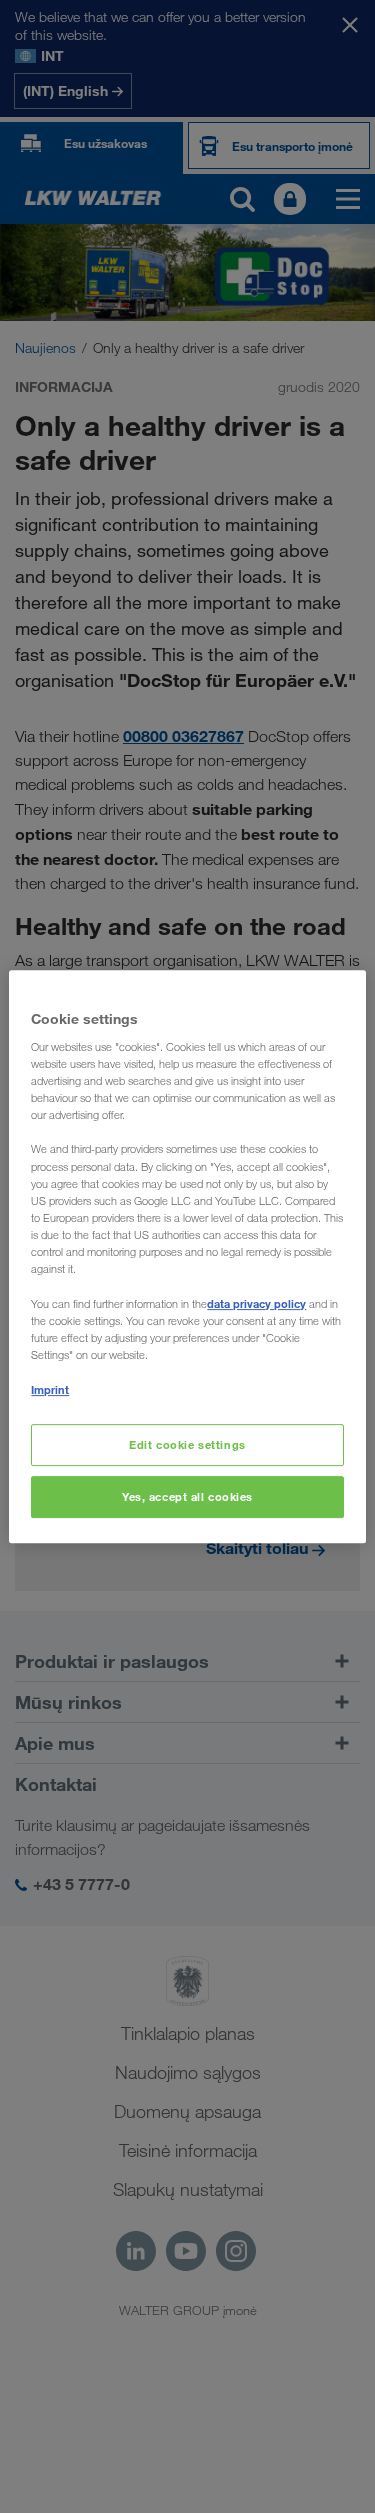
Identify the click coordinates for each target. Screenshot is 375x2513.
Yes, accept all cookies (187, 1496)
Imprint (50, 1389)
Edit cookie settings (187, 1445)
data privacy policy (256, 1303)
